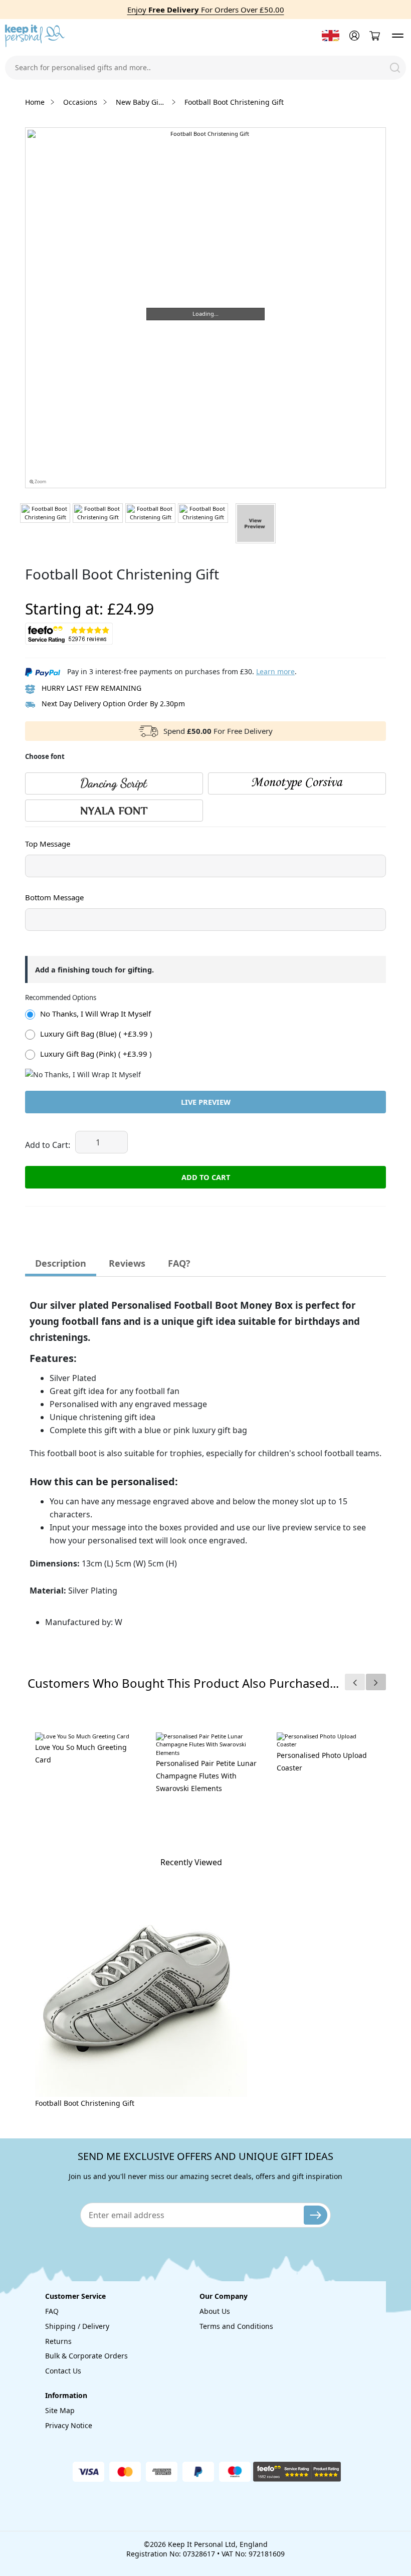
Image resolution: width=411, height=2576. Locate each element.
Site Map (60, 2410)
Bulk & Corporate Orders (86, 2356)
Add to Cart (206, 1177)
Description (61, 1263)
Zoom (40, 482)
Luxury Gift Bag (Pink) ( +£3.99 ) (96, 1054)
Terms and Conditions (236, 2326)
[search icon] (395, 68)
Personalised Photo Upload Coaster (322, 1761)
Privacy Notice (69, 2425)
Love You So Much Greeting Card (81, 1753)
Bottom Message (54, 897)
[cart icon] (374, 36)
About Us (215, 2311)
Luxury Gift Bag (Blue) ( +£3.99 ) (96, 1034)
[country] (331, 36)
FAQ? (179, 1263)
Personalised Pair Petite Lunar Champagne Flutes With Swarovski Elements (206, 1776)
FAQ (52, 2311)
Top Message (48, 844)
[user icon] (353, 36)
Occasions (80, 102)
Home (35, 102)
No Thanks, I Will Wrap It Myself (95, 1014)
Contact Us (63, 2371)
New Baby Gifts (141, 102)
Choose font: (45, 837)
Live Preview (206, 1102)
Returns (58, 2341)
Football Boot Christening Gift (85, 2103)
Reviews (127, 1263)
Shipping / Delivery (77, 2326)
